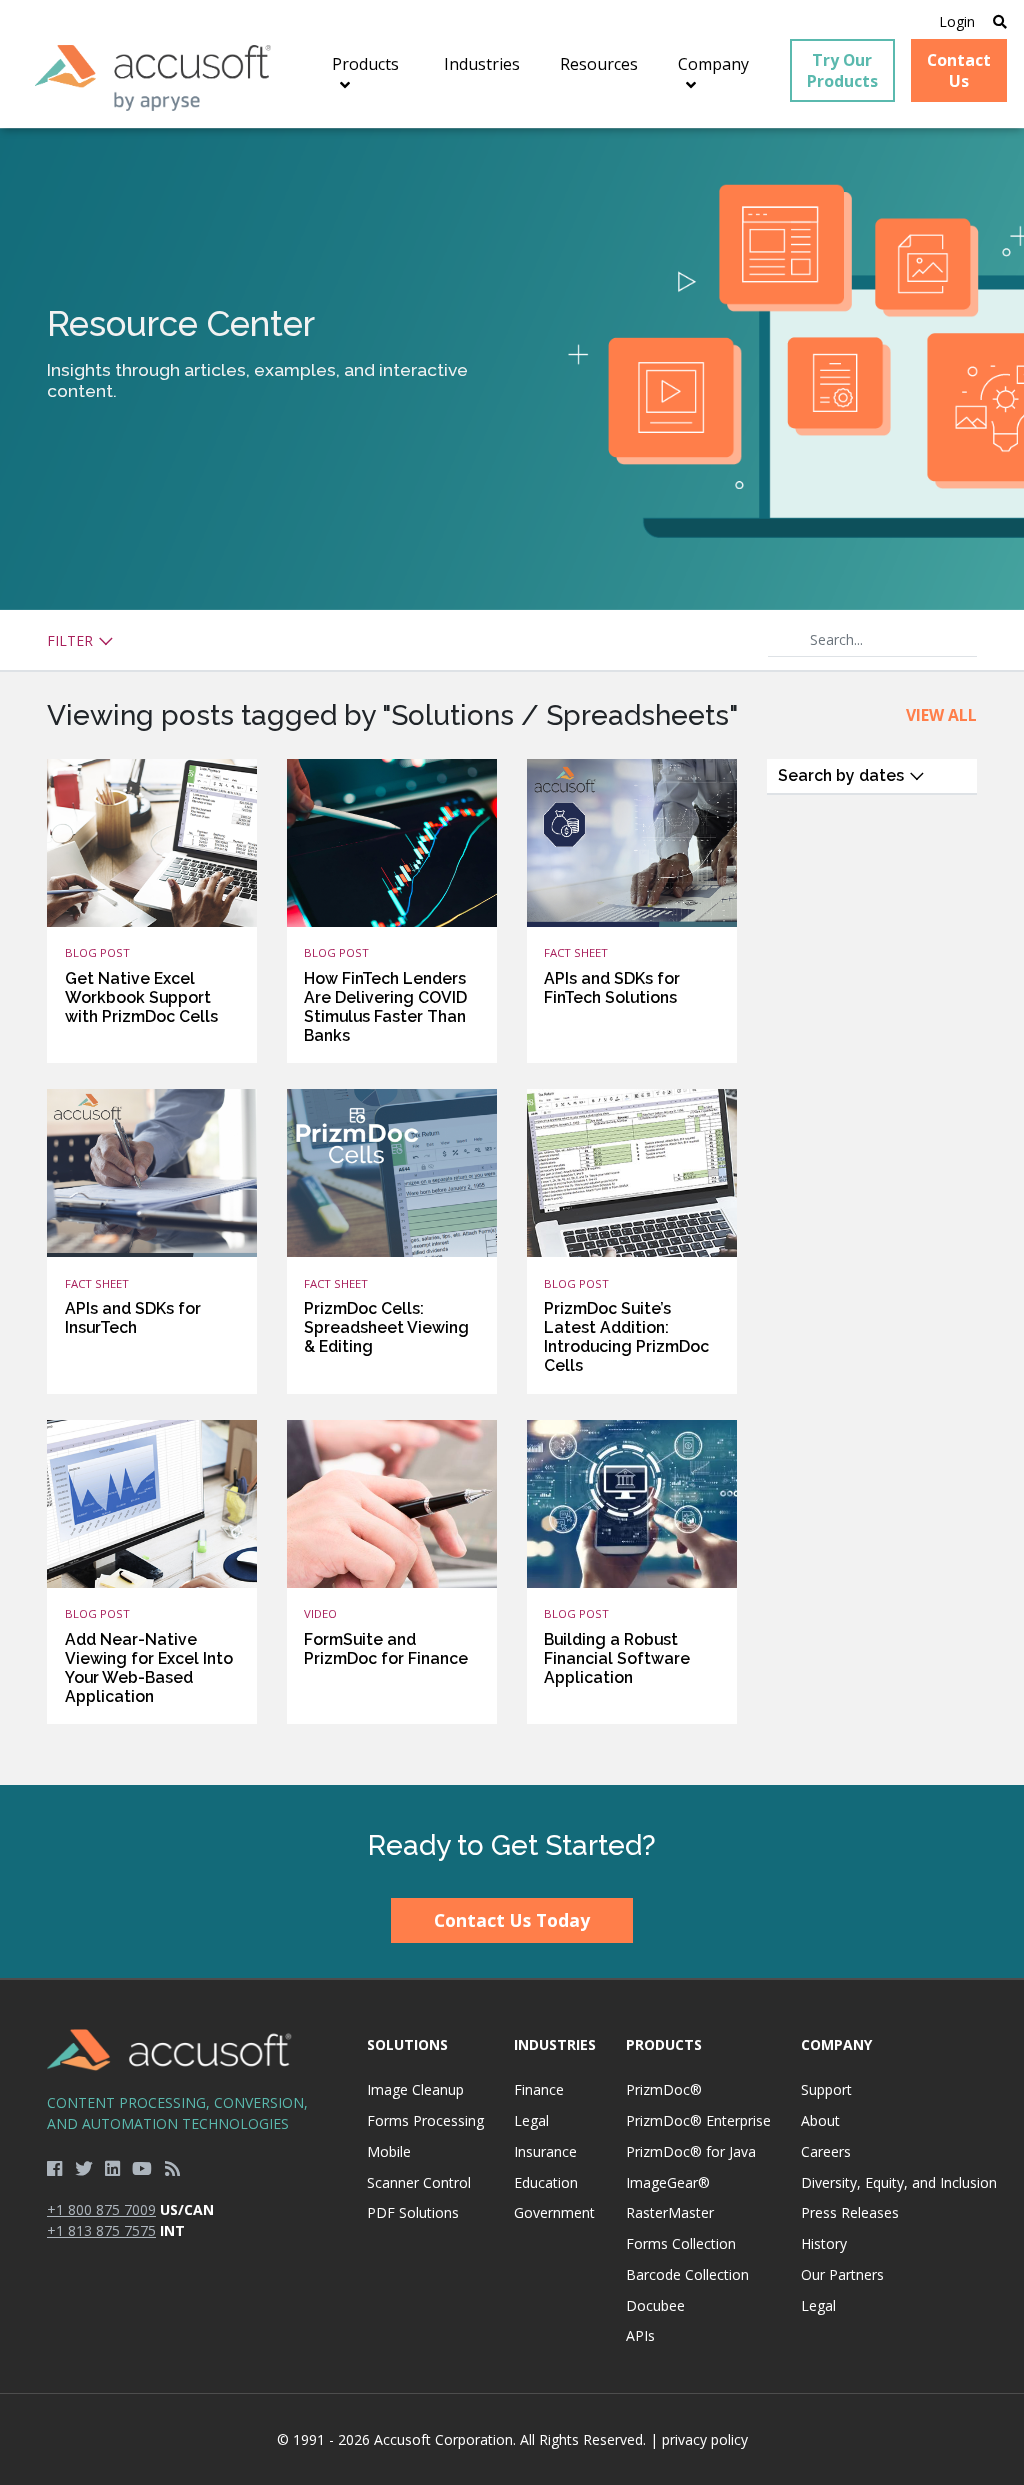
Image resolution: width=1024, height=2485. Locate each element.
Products (664, 2044)
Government (554, 2212)
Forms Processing (425, 2120)
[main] (512, 956)
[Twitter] (83, 2168)
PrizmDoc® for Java (691, 2151)
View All (941, 715)
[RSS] (172, 2168)
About (820, 2120)
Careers (826, 2151)
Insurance (545, 2151)
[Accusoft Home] (153, 78)
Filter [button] (72, 640)
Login (957, 21)
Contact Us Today (512, 1920)
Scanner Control (419, 2182)
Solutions (407, 2044)
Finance (539, 2089)
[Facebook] (54, 2168)
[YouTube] (142, 2168)
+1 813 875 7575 (101, 2230)
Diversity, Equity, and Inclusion (899, 2182)
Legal (531, 2120)
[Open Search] (1000, 21)
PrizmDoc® (664, 2089)
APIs (640, 2335)
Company (836, 2044)
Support (826, 2089)
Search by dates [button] (843, 775)
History (824, 2243)
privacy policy (705, 2439)
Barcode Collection (687, 2274)
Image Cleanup (415, 2089)
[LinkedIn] (112, 2168)
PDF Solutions (413, 2212)
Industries (555, 2044)
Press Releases (850, 2212)
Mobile (389, 2151)
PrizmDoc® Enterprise (698, 2120)
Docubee (655, 2305)
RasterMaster (670, 2212)
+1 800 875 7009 (101, 2209)
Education (546, 2182)
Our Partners (842, 2274)
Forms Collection (681, 2243)
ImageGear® (668, 2182)
